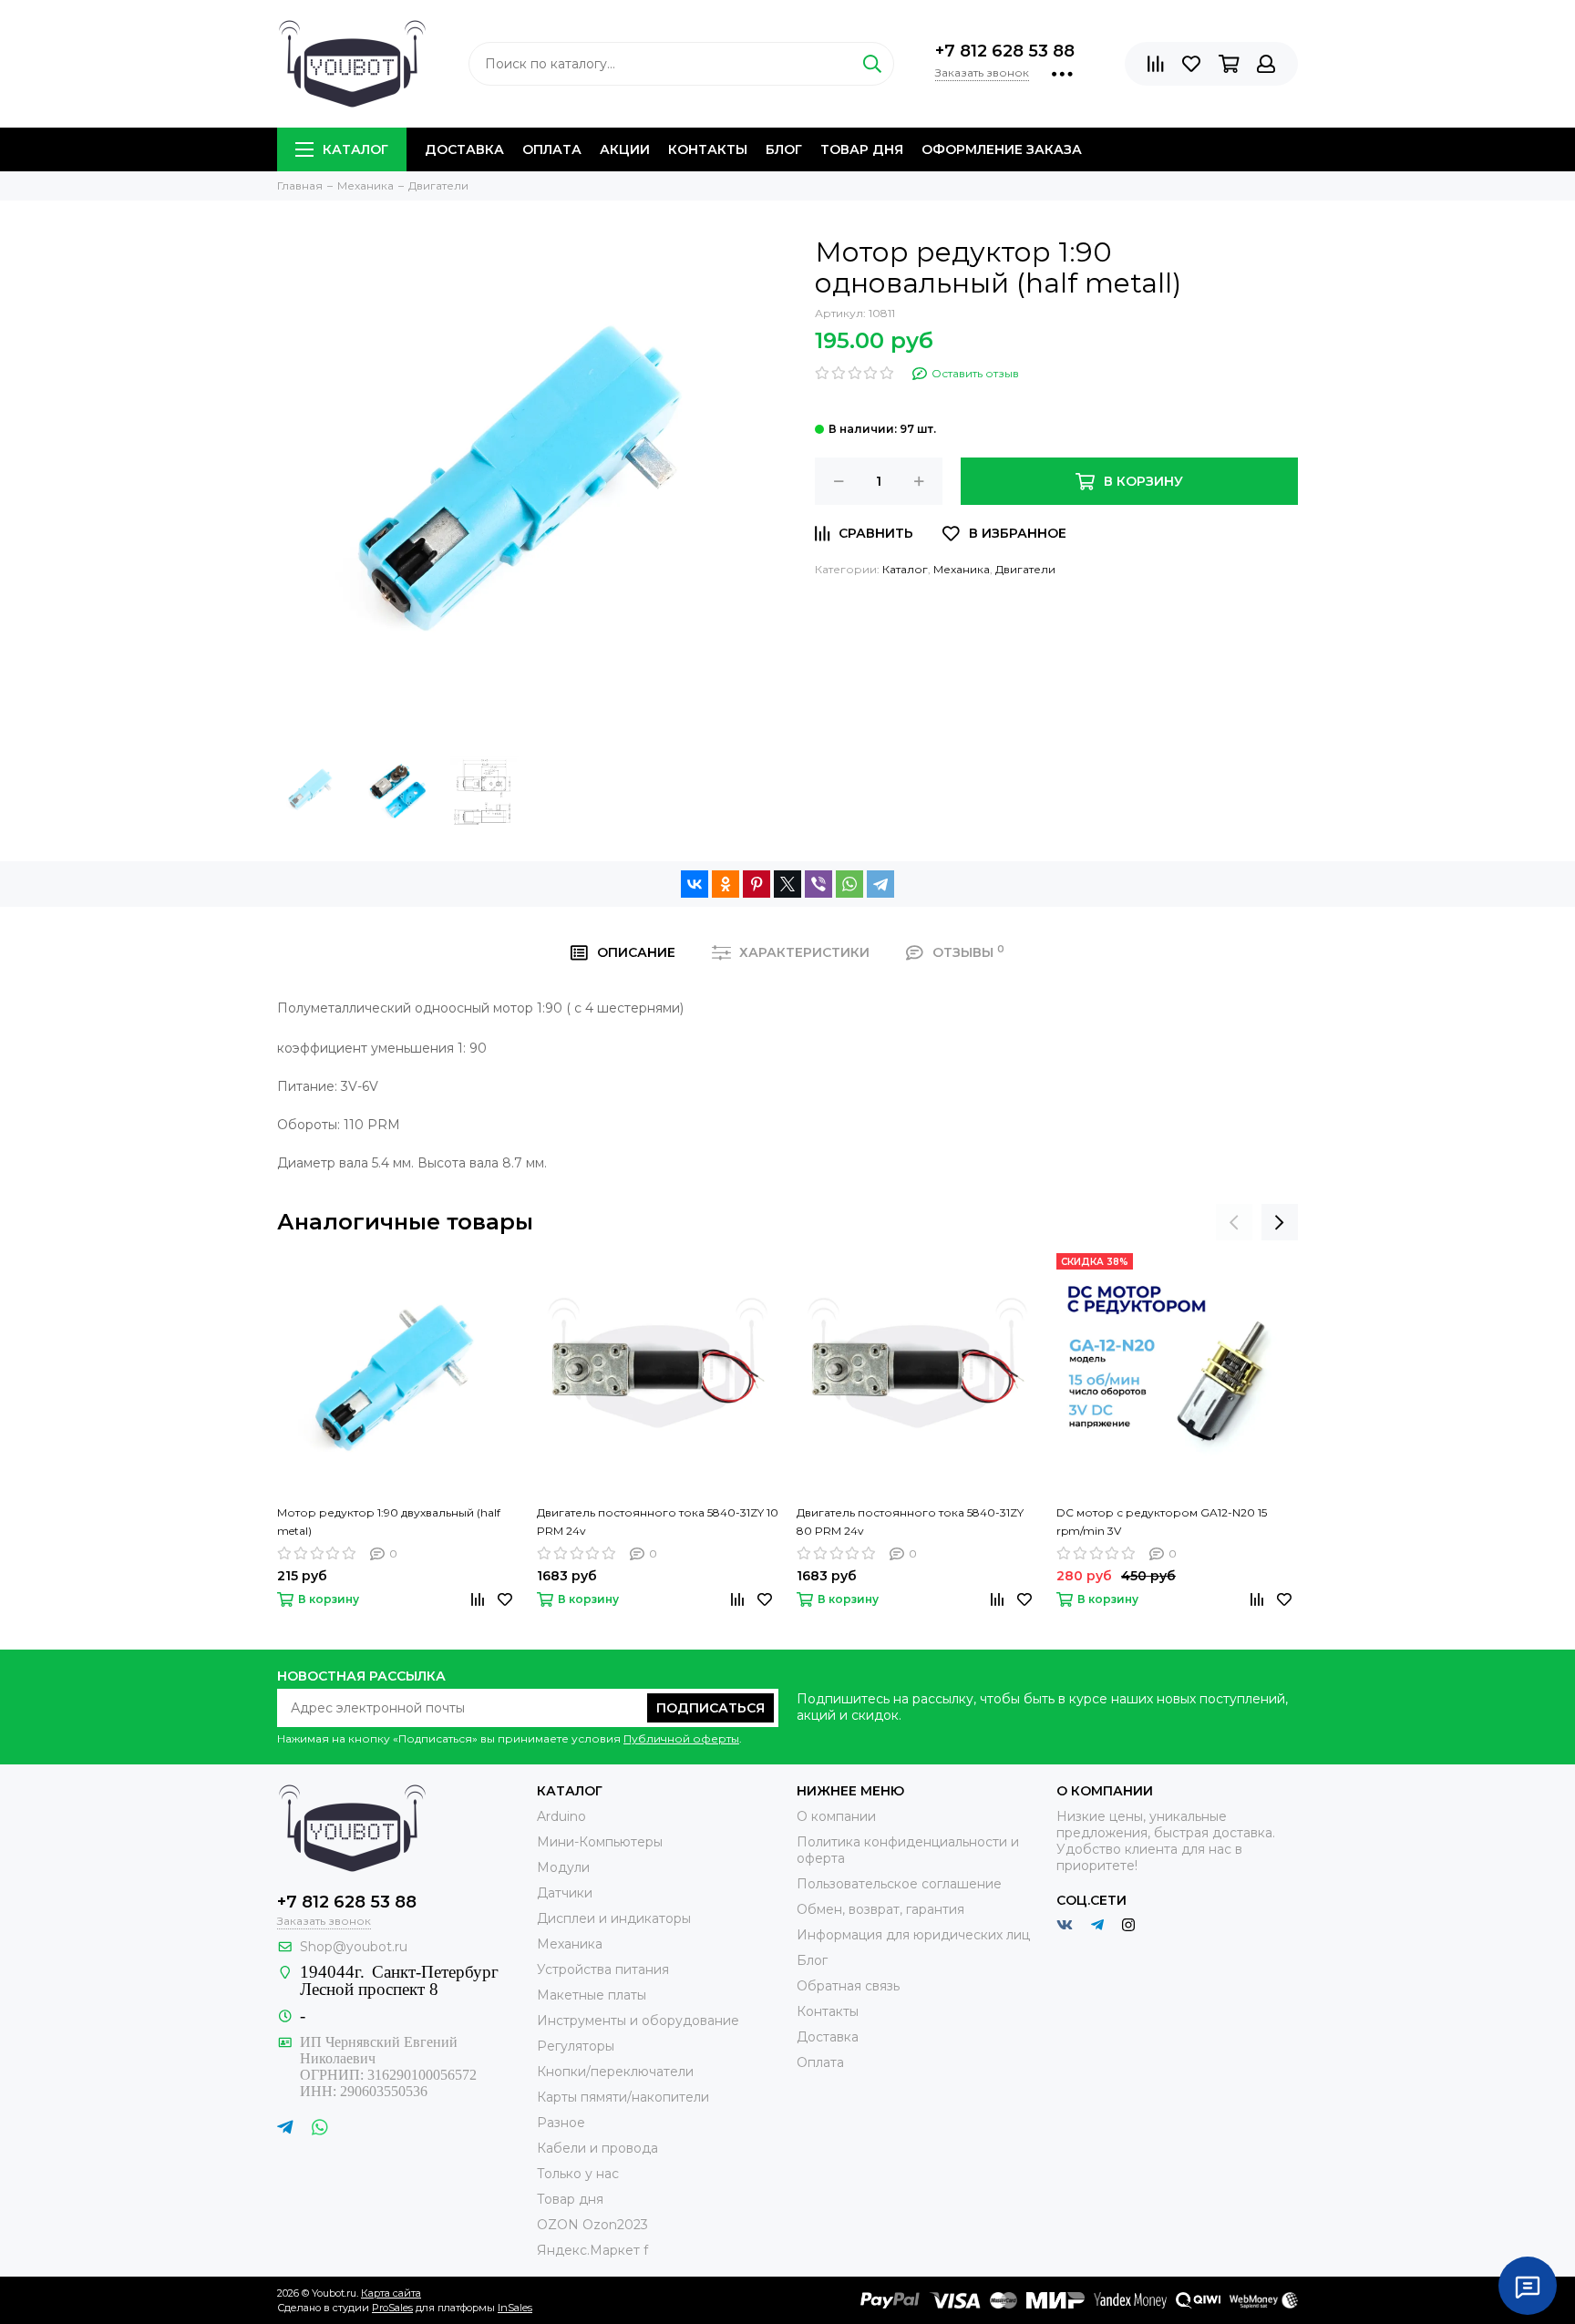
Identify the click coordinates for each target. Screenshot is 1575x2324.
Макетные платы (592, 1995)
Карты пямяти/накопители (623, 2097)
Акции (625, 149)
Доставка (464, 149)
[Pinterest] (757, 884)
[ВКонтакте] (695, 884)
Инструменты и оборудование (638, 2021)
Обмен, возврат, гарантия (880, 1909)
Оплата (552, 149)
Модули (563, 1867)
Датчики (565, 1893)
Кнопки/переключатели (615, 2072)
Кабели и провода (597, 2148)
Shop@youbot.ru (354, 1947)
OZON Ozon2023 (592, 2225)
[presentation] (1234, 1222)
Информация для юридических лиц (913, 1935)
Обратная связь (848, 1986)
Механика (962, 569)
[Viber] (818, 884)
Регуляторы (576, 2046)
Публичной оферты (681, 1738)
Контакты (708, 149)
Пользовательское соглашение (899, 1884)
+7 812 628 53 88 (1005, 51)
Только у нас (578, 2174)
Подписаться (710, 1708)
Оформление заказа (1002, 149)
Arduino (561, 1816)
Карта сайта (391, 2293)
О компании (836, 1816)
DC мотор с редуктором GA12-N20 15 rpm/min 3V (1162, 1522)
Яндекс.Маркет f (592, 2250)
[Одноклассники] (726, 884)
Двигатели (1025, 569)
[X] (787, 884)
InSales (515, 2308)
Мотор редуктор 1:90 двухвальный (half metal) (389, 1522)
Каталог (355, 149)
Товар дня (862, 149)
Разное (561, 2123)
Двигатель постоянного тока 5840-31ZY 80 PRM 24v (910, 1522)
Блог (784, 149)
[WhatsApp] (849, 884)
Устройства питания (603, 1969)
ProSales (392, 2308)
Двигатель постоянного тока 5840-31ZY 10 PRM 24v (658, 1522)
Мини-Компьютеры (600, 1842)
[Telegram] (880, 884)
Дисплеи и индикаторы (614, 1918)
